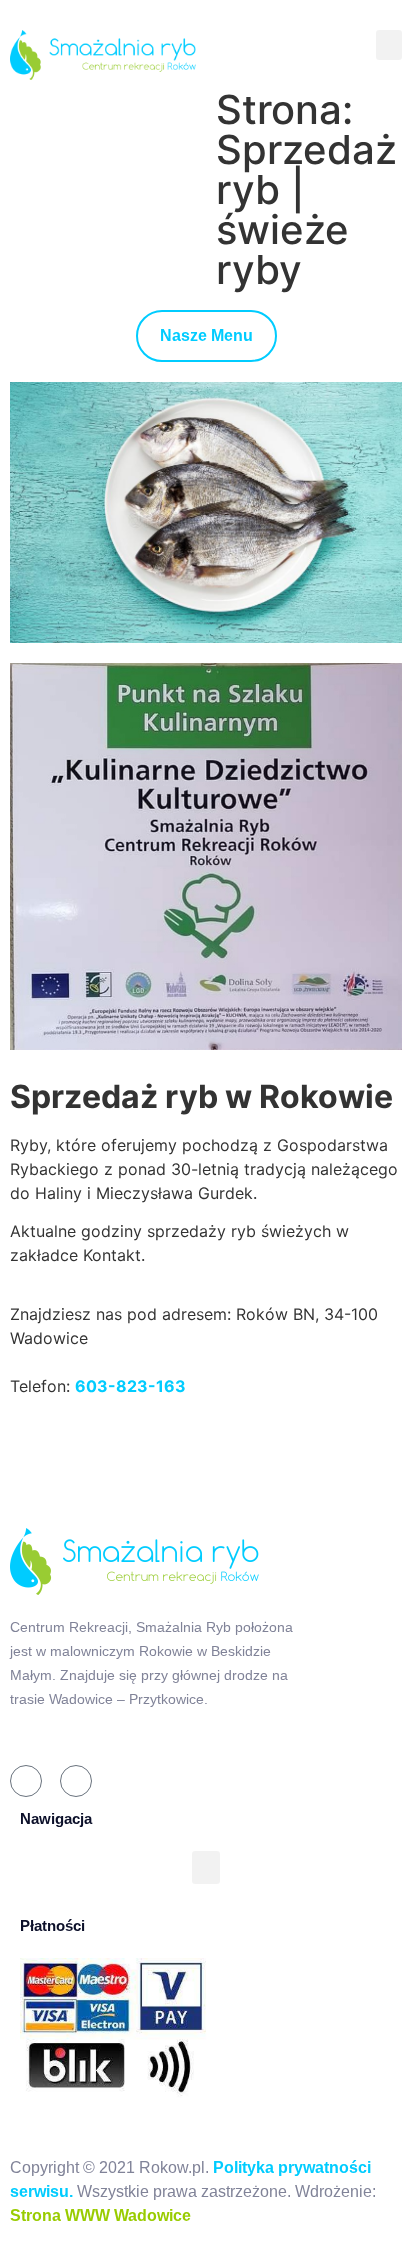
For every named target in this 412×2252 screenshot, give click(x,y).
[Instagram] (76, 1781)
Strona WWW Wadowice (100, 2215)
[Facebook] (26, 1781)
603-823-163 (130, 1386)
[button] (389, 45)
